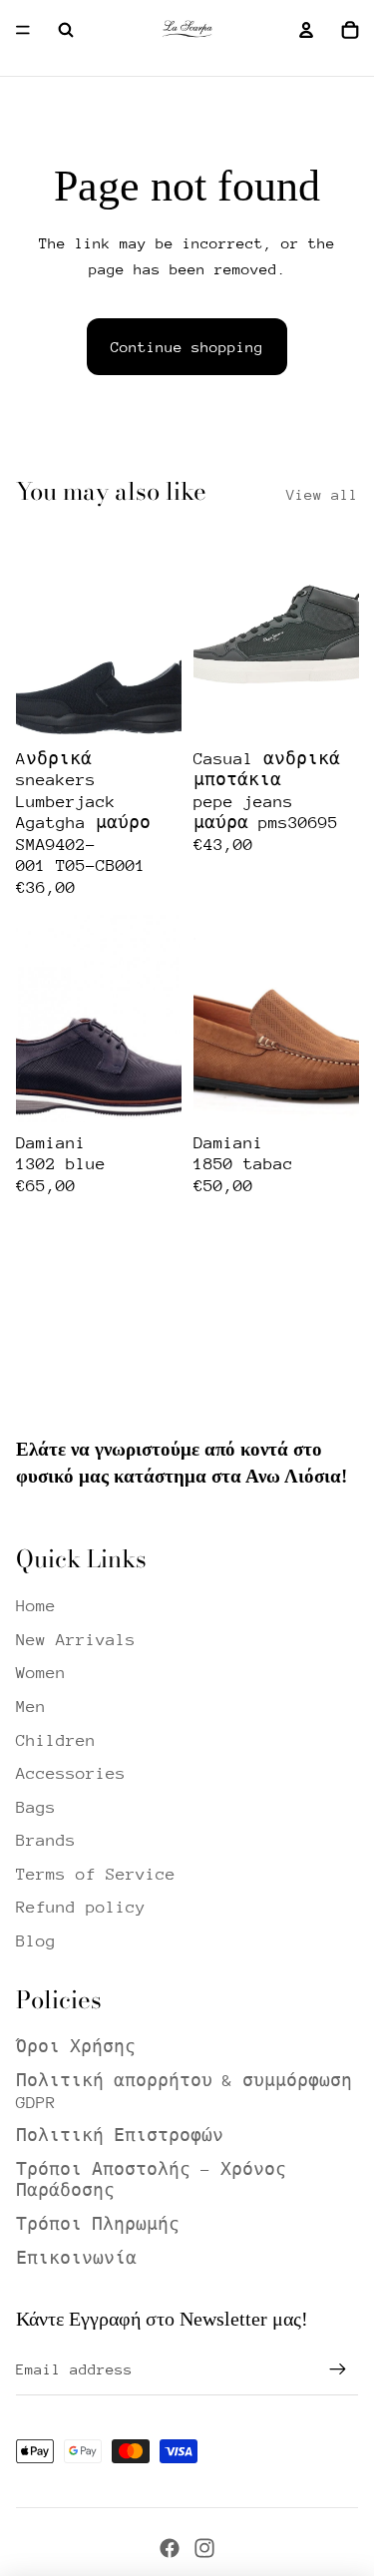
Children (56, 1740)
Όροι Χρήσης (76, 2047)
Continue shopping (187, 347)
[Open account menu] (306, 30)
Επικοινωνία (76, 2258)
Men (31, 1707)
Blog (36, 1941)
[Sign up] (338, 2369)
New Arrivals (76, 1640)
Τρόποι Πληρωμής (98, 2224)
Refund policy (81, 1907)
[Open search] (66, 30)
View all (322, 494)
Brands (46, 1840)
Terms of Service (96, 1874)
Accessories (71, 1773)
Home (36, 1606)
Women (41, 1673)
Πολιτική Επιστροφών (120, 2136)
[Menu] (23, 30)
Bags (36, 1807)
